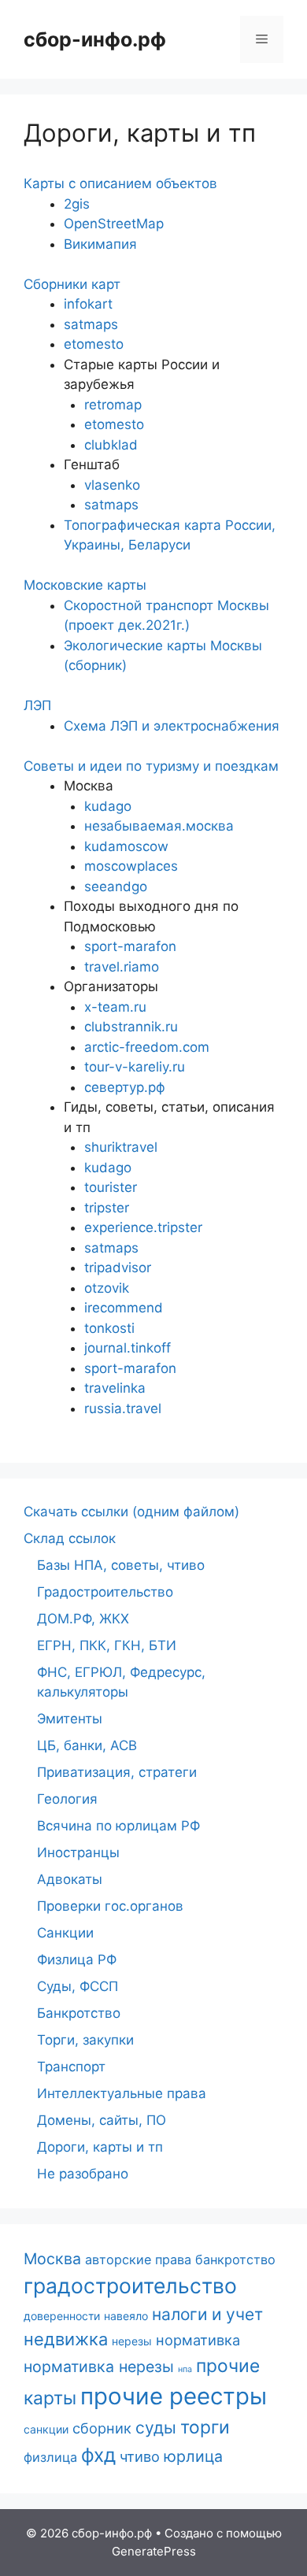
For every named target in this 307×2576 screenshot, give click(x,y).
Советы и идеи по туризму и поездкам (151, 766)
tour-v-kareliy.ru (135, 1067)
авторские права (138, 2260)
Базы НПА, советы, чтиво (121, 1565)
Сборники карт (72, 284)
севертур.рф (125, 1087)
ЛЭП (37, 705)
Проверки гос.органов (110, 1906)
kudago (108, 806)
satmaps (91, 324)
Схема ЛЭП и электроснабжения (172, 726)
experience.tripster (143, 1227)
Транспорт (71, 2067)
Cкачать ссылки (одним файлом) (131, 1512)
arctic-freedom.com (147, 1047)
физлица (50, 2457)
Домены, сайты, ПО (102, 2120)
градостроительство (130, 2285)
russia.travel (123, 1408)
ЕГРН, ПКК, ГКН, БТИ (107, 1645)
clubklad (111, 445)
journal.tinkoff (128, 1348)
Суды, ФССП (78, 1986)
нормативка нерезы (99, 2367)
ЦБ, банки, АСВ (87, 1745)
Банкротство (79, 2013)
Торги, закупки (85, 2040)
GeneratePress (154, 2551)
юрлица (193, 2456)
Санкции (65, 1933)
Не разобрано (83, 2174)
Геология (67, 1799)
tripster (107, 1208)
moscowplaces (131, 866)
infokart (88, 304)
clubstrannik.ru (131, 1027)
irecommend (124, 1308)
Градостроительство (105, 1592)
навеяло (126, 2316)
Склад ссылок (70, 1538)
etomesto (94, 344)
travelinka (115, 1388)
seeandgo (116, 886)
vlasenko (112, 485)
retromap (113, 405)
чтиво (140, 2456)
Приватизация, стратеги (117, 1772)
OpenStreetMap (114, 224)
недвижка (66, 2339)
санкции (46, 2429)
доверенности (62, 2316)
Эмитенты (70, 1719)
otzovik (107, 1288)
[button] (153, 184)
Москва (52, 2259)
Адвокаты (70, 1879)
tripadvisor (118, 1268)
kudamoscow (126, 846)
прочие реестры (174, 2396)
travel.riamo (122, 967)
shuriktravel (121, 1147)
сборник (102, 2428)
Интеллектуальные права (122, 2093)
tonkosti (109, 1328)
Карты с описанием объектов (120, 183)
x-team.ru (115, 1007)
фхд (98, 2455)
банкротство (235, 2260)
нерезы (132, 2341)
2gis (77, 204)
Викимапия (100, 244)
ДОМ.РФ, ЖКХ (83, 1619)
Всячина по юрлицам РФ (118, 1826)
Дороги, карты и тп (100, 2147)
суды (156, 2428)
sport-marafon (130, 946)
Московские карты (85, 585)
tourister (111, 1187)
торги (205, 2427)
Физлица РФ (77, 1960)
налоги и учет (207, 2314)
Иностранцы (78, 1852)
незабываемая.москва (159, 826)
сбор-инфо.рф (95, 39)
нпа (185, 2369)
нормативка (198, 2340)
